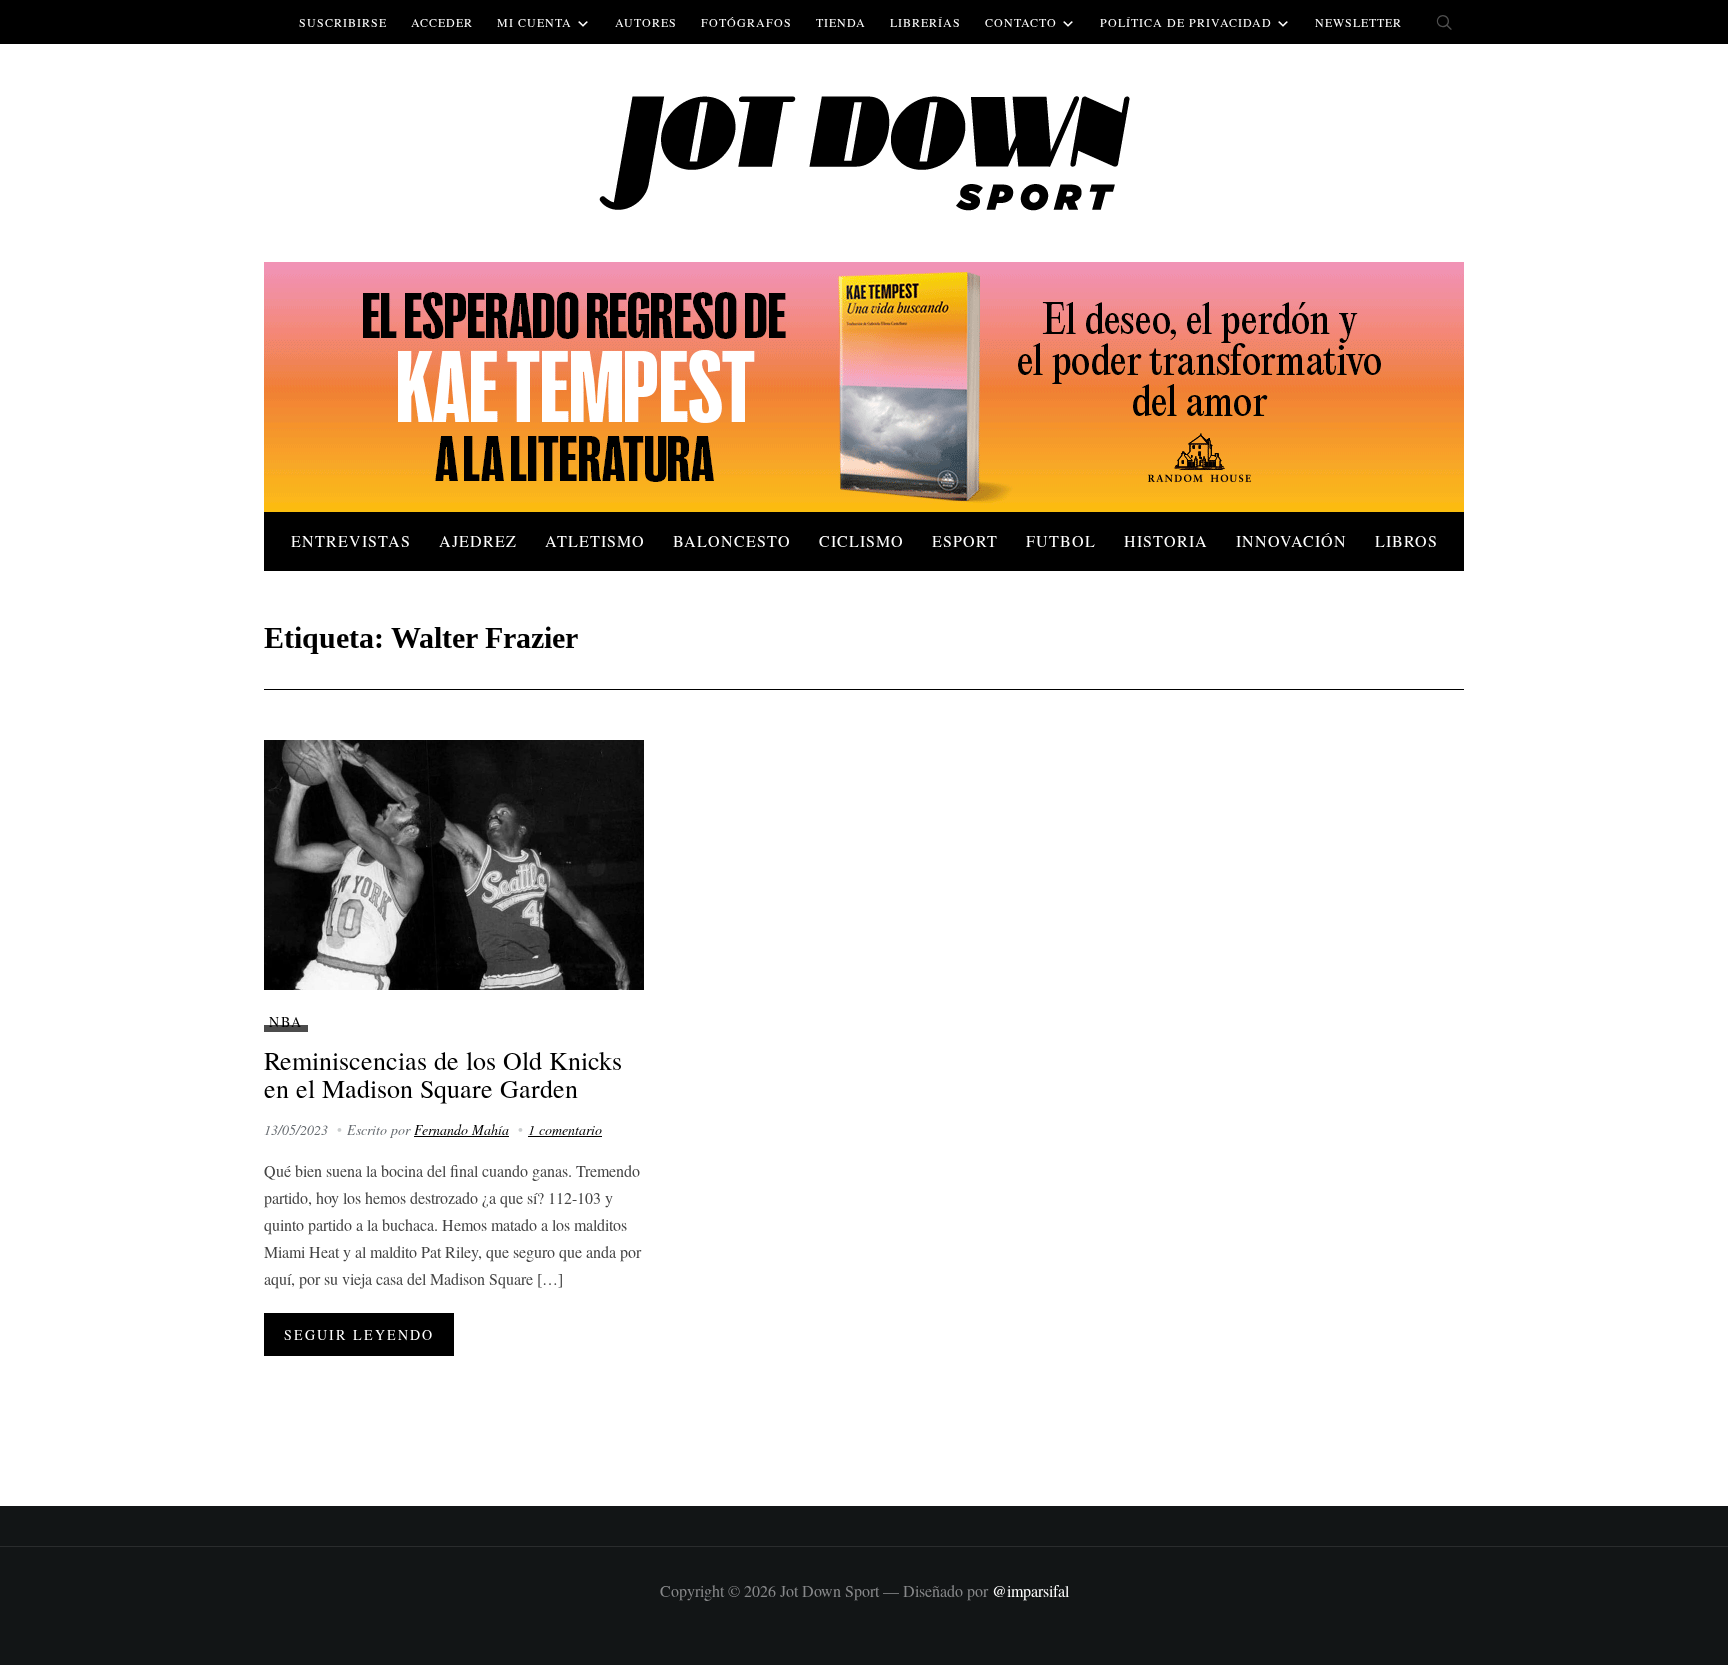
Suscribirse (343, 22)
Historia (1166, 540)
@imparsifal (1030, 1590)
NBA (286, 1021)
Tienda (841, 22)
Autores (646, 22)
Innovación (1291, 540)
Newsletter (1358, 22)
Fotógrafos (746, 22)
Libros (1406, 540)
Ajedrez (478, 540)
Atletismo (595, 540)
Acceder (442, 22)
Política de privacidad (1186, 22)
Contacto (1021, 22)
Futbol (1061, 540)
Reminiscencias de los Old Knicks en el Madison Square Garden (443, 1074)
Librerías (925, 22)
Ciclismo (861, 540)
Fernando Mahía (461, 1129)
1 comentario (565, 1129)
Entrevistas (351, 540)
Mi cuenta (534, 22)
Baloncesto (732, 540)
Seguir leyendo (359, 1334)
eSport (965, 540)
